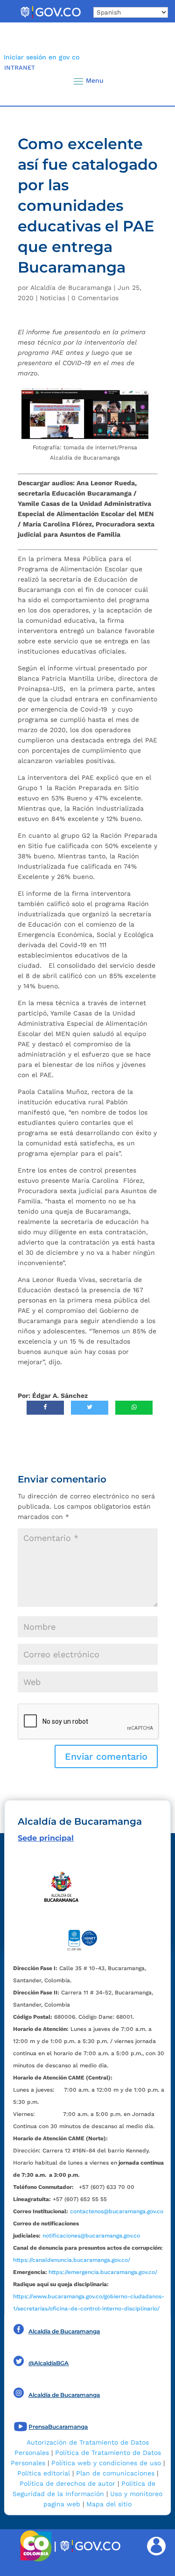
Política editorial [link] (44, 2473)
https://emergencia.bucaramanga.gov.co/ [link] (103, 2272)
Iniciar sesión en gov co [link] (42, 57)
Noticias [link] (52, 298)
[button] (153, 81)
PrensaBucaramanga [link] (58, 2427)
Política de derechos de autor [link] (67, 2483)
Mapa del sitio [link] (109, 2504)
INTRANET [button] (20, 68)
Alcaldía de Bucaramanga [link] (71, 288)
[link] (50, 18)
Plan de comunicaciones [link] (115, 2473)
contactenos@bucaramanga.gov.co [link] (117, 2211)
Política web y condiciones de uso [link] (106, 2463)
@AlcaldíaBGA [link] (49, 2363)
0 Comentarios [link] (95, 298)
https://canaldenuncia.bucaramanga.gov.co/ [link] (72, 2260)
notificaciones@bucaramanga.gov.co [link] (91, 2236)
